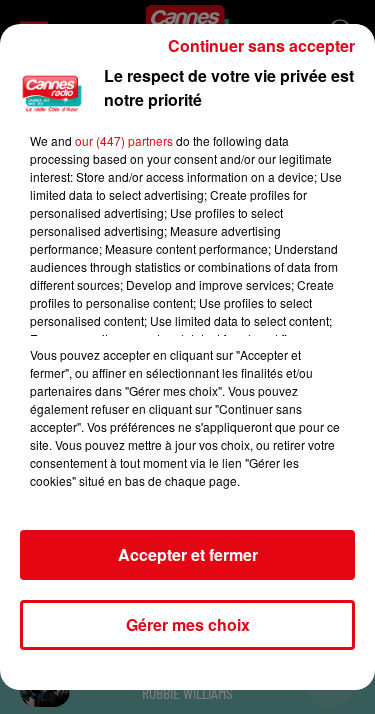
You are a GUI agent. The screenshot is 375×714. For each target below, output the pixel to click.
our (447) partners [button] (124, 140)
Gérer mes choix (188, 624)
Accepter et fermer (188, 554)
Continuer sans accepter (261, 45)
